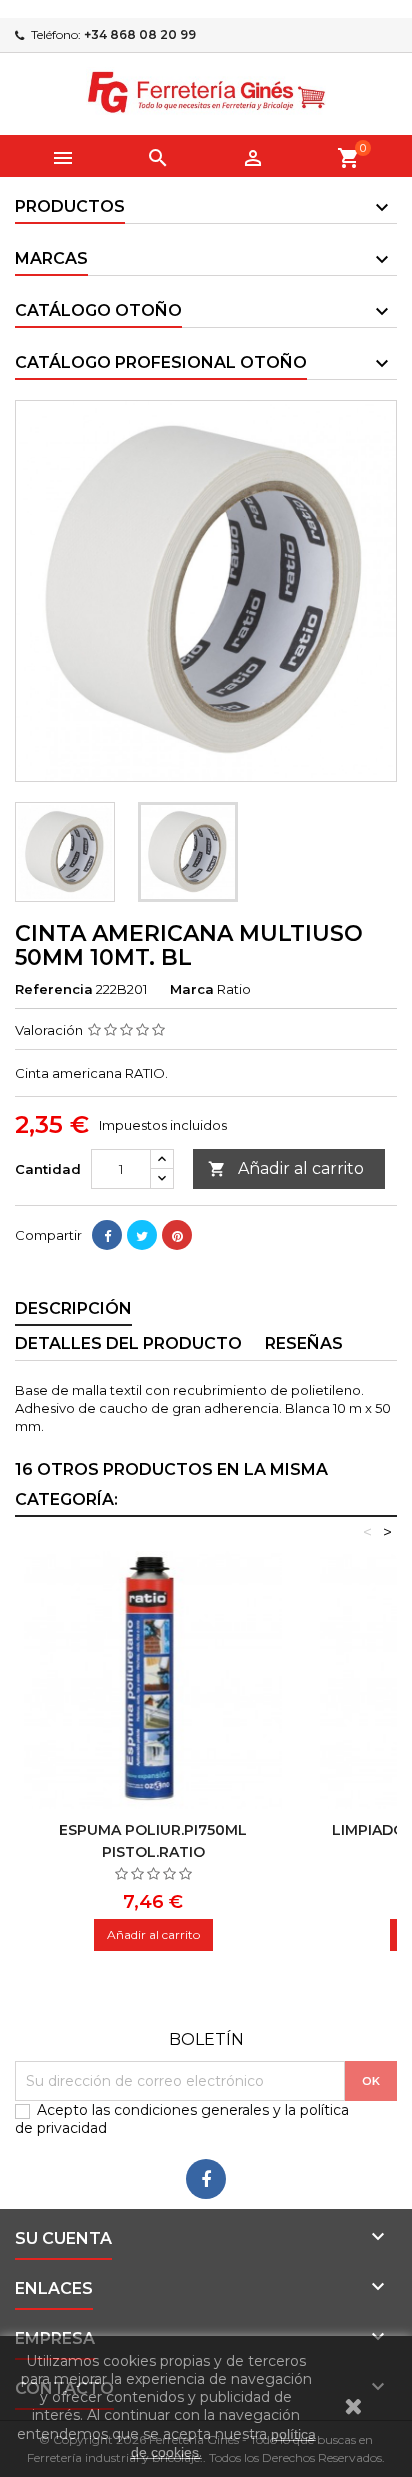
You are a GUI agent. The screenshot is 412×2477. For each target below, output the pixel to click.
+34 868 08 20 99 (140, 34)
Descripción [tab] (73, 1308)
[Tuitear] (142, 1235)
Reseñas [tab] (304, 1343)
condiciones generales (191, 2110)
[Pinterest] (177, 1235)
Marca (192, 989)
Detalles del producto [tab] (128, 1343)
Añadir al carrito (286, 1168)
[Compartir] (107, 1235)
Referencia (54, 989)
